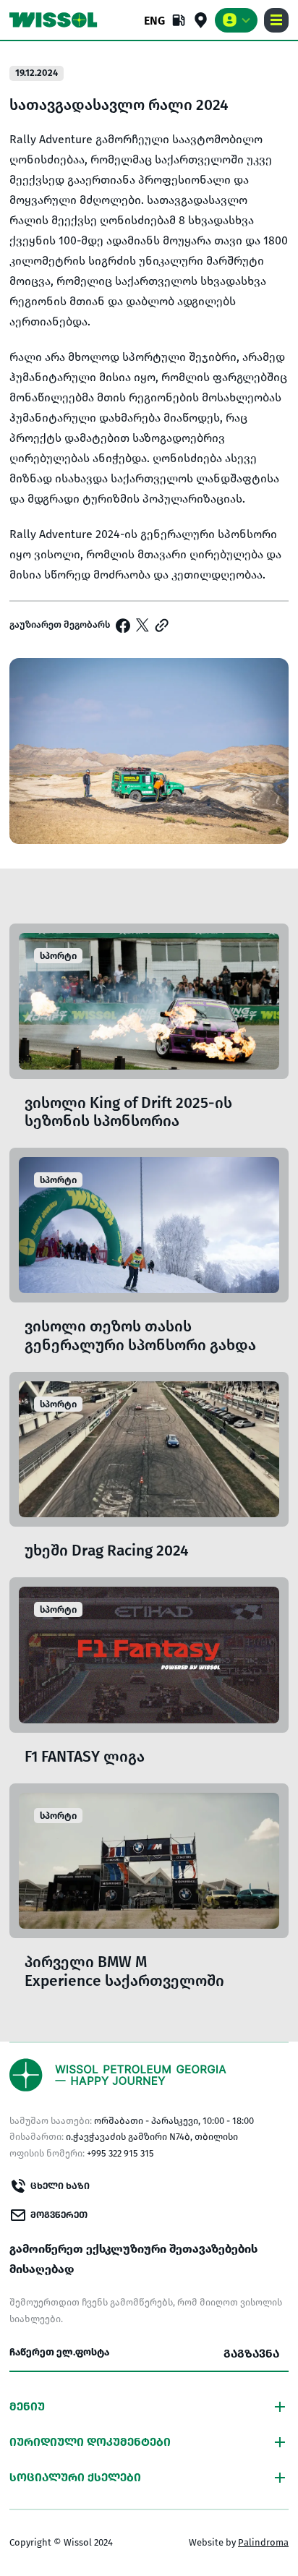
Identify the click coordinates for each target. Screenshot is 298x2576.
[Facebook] (123, 626)
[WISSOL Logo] (54, 20)
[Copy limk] (162, 625)
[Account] (236, 20)
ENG (154, 21)
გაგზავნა (251, 2354)
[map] (201, 20)
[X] (142, 625)
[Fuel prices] (179, 20)
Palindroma (263, 2542)
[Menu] (276, 20)
